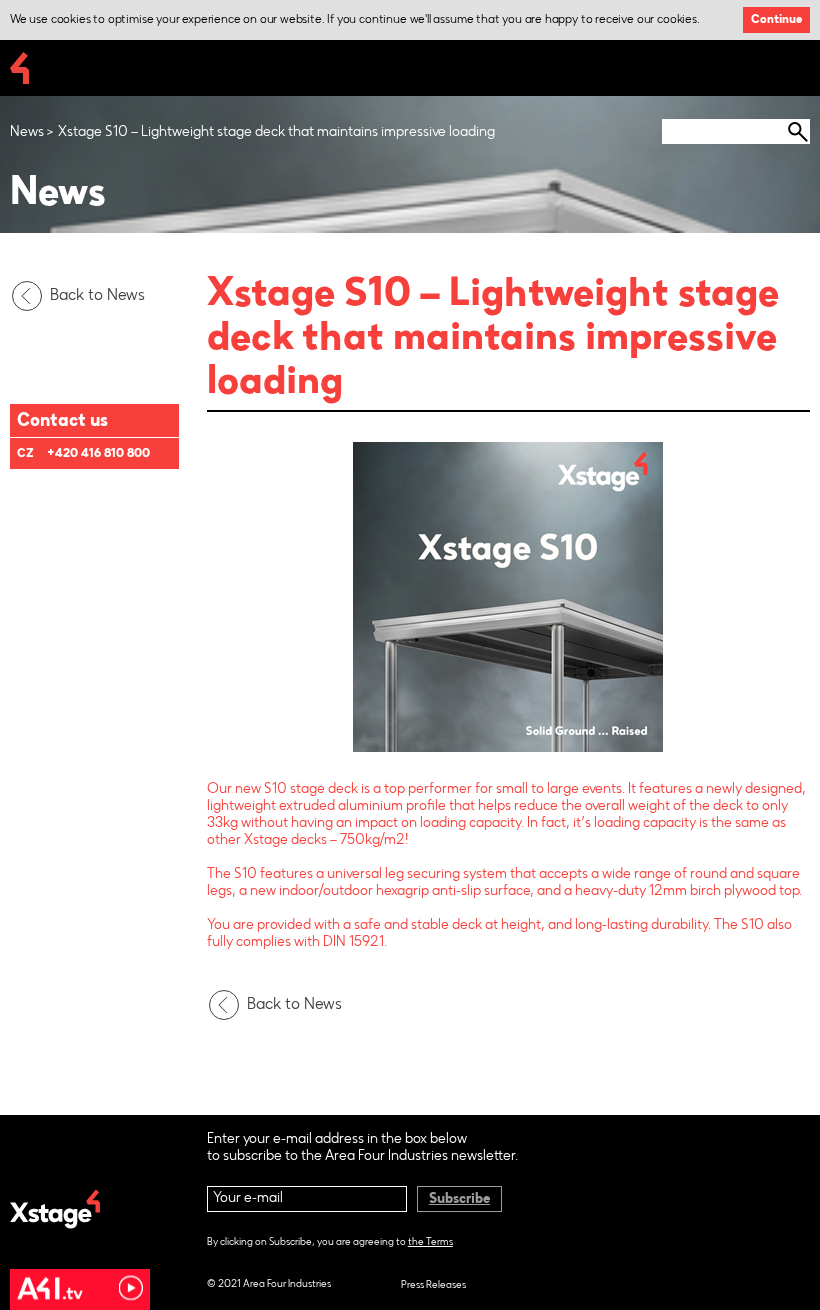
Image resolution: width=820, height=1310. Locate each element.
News (27, 133)
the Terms (430, 1243)
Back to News (97, 296)
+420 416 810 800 (98, 454)
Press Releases (433, 1286)
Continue (776, 20)
